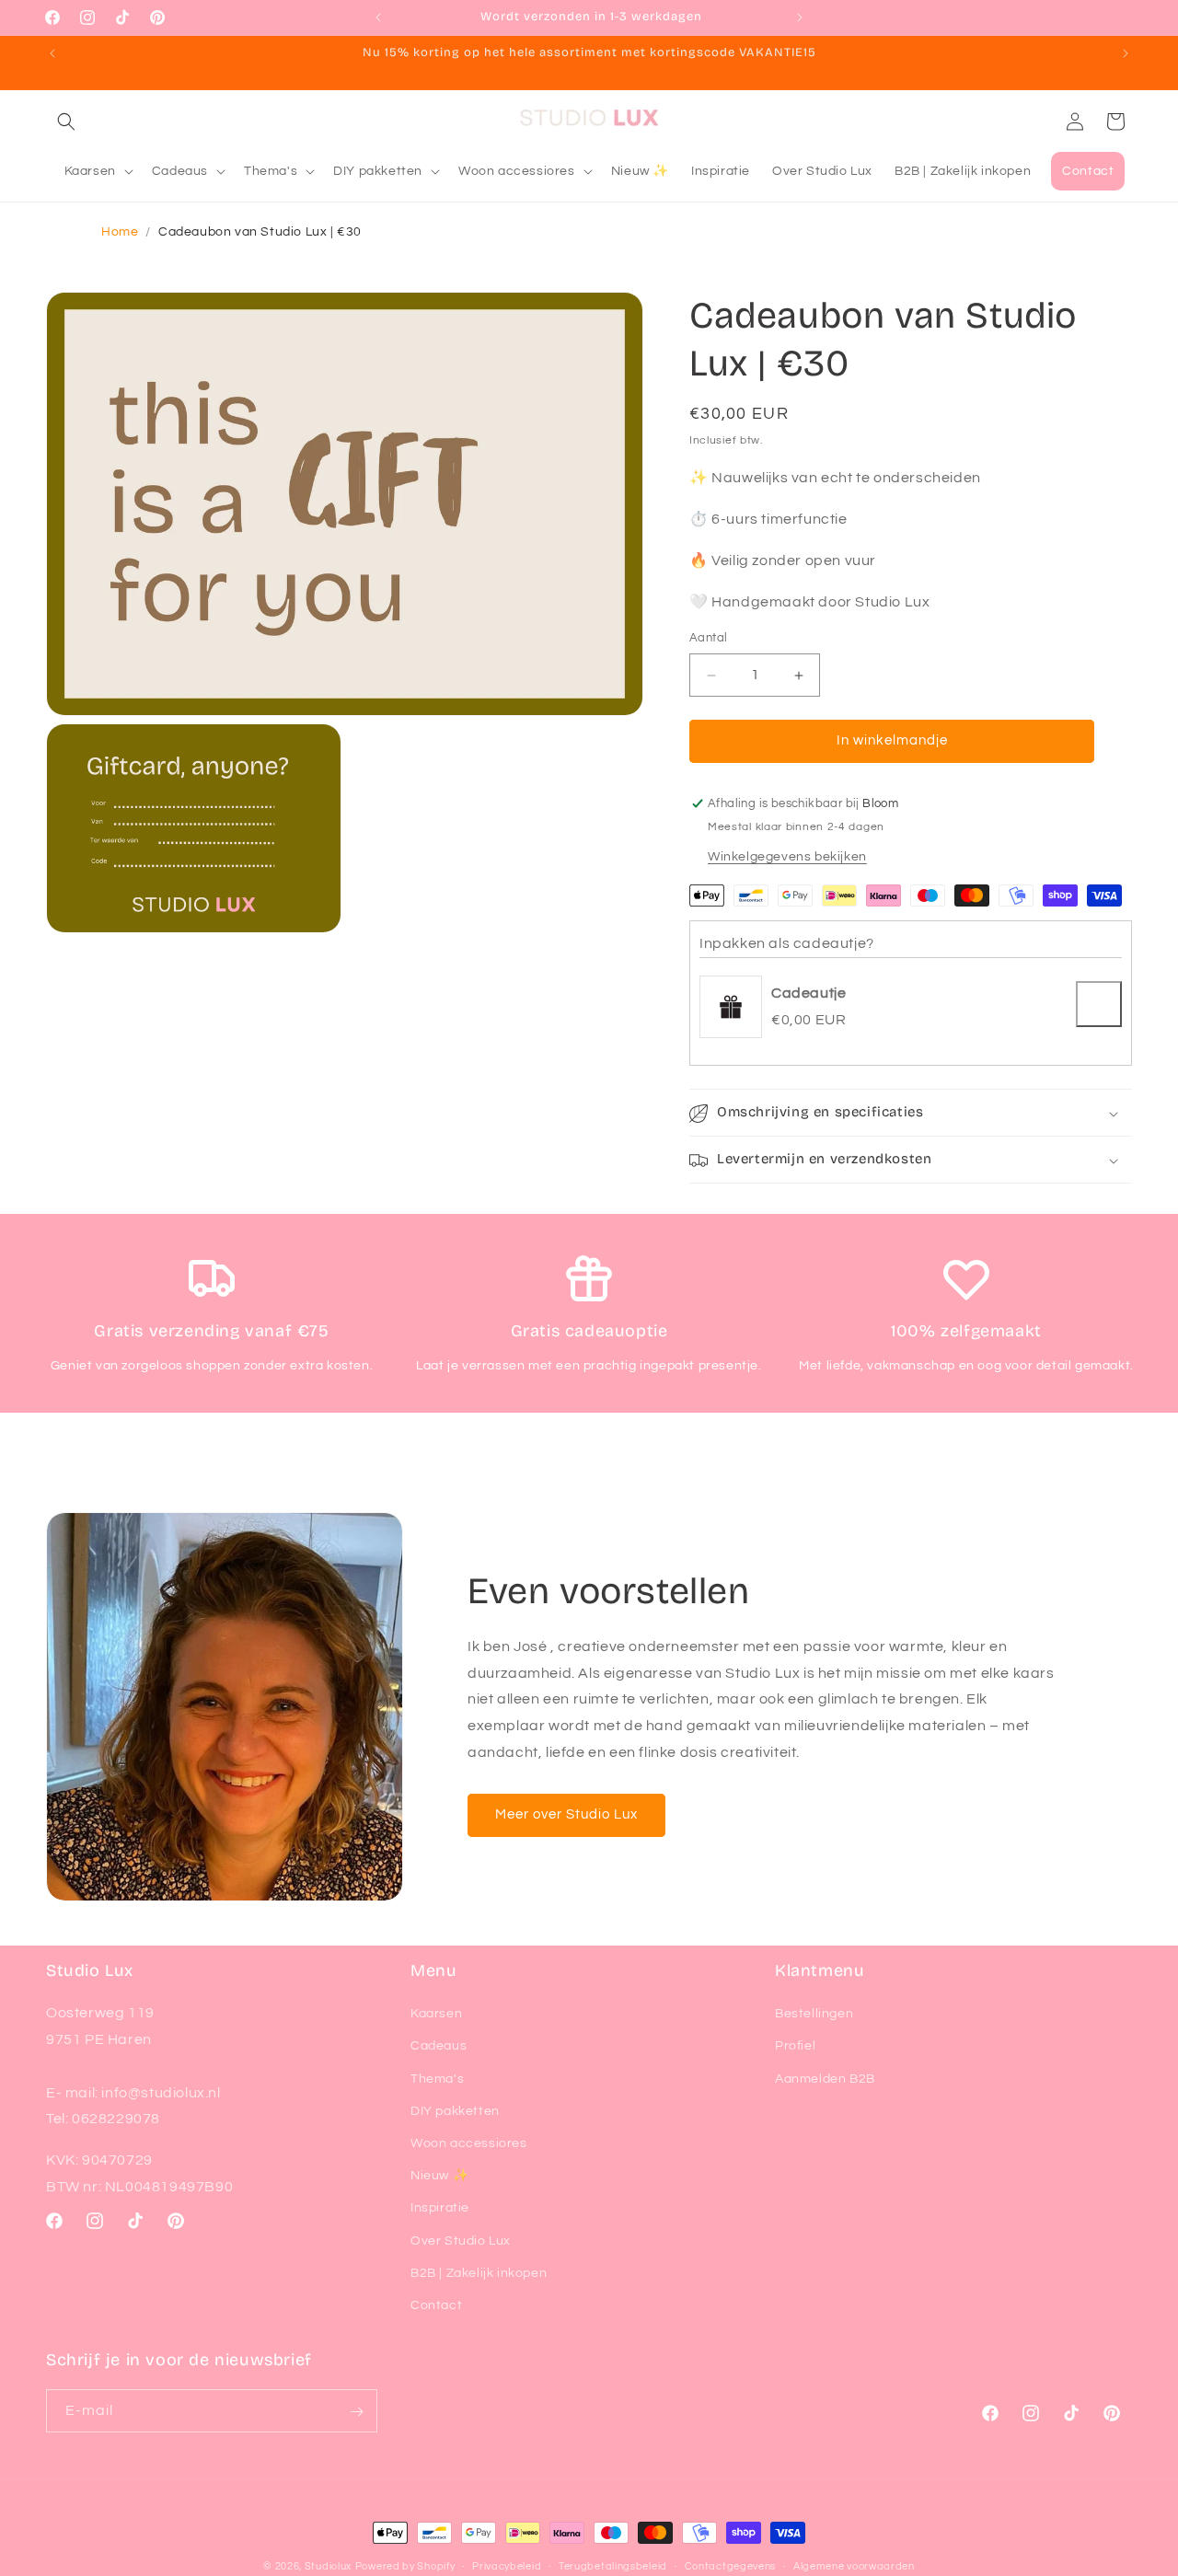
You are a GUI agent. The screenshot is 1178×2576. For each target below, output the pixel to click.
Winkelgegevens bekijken (787, 857)
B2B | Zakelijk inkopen (479, 2273)
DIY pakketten (455, 2111)
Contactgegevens (731, 2565)
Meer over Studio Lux (566, 1814)
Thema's (437, 2079)
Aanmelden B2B (825, 2079)
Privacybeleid (507, 2565)
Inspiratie (440, 2208)
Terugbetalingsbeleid (613, 2565)
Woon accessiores (469, 2143)
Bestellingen (814, 2014)
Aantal (708, 639)
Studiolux (328, 2566)
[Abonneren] (356, 2412)
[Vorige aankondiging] (378, 17)
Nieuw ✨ (439, 2176)
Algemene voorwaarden (854, 2565)
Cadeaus (439, 2047)
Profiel (795, 2047)
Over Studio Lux (461, 2241)
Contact (436, 2305)
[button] (66, 121)
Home (120, 232)
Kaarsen (436, 2014)
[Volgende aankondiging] (800, 17)
